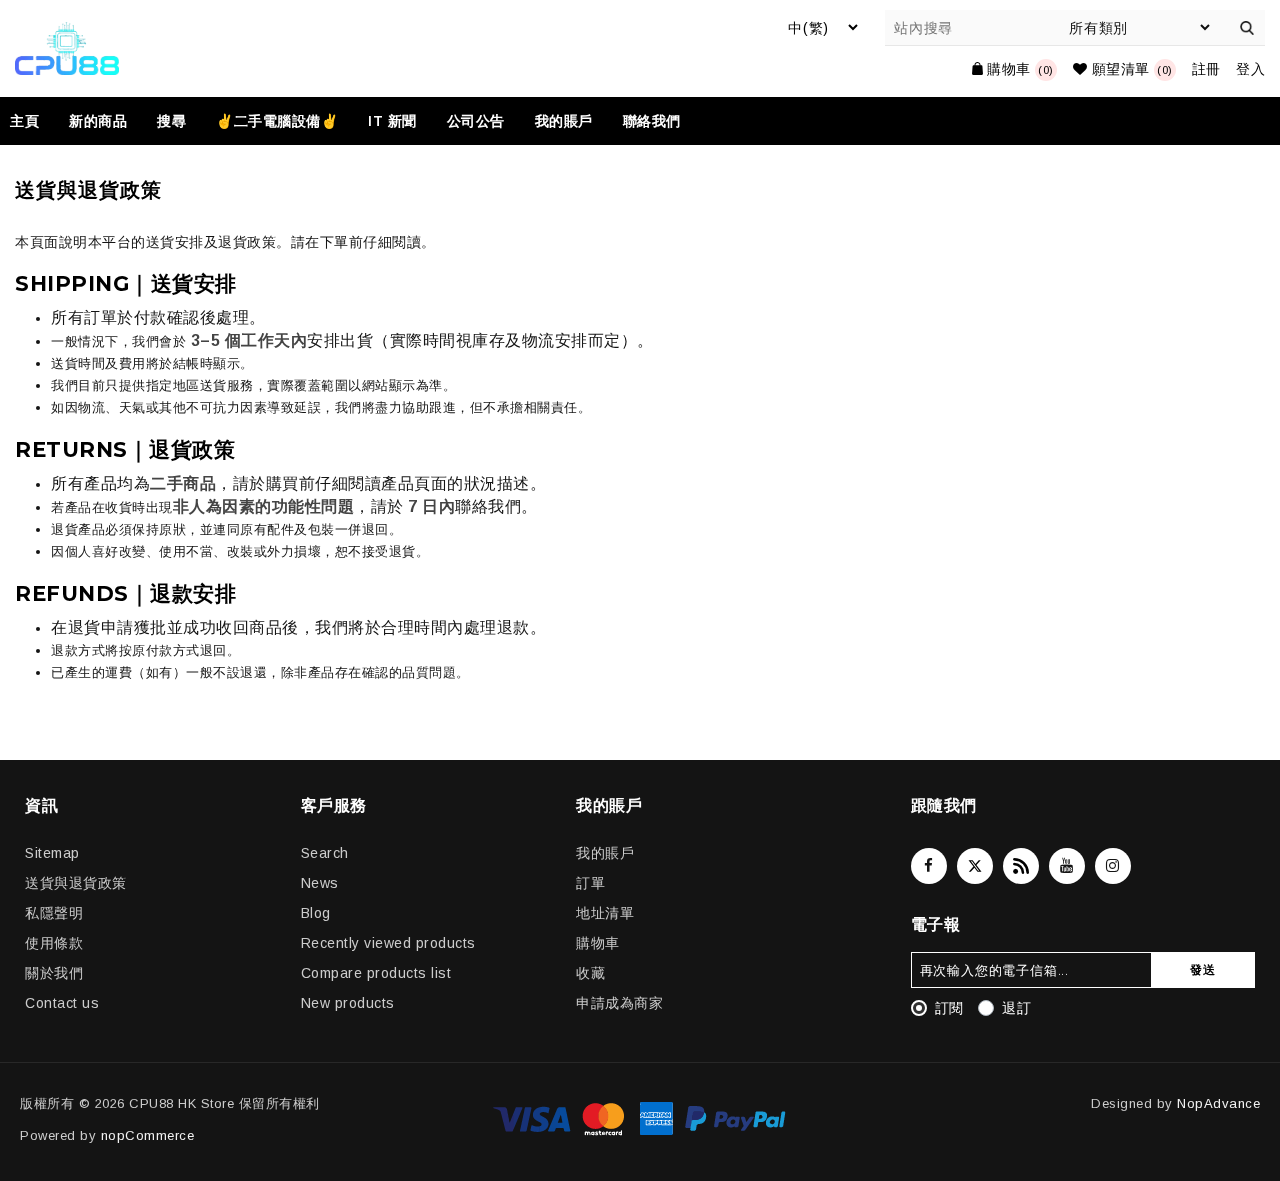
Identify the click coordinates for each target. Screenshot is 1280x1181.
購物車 (598, 943)
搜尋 (1247, 28)
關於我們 (54, 973)
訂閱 (949, 1008)
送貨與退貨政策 (76, 883)
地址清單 (605, 913)
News (320, 883)
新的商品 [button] (98, 121)
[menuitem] (32, 121)
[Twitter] (975, 866)
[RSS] (1021, 866)
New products (348, 1003)
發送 (1203, 969)
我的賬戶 (605, 853)
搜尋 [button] (171, 121)
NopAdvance (1218, 1103)
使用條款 (54, 943)
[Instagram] (1113, 866)
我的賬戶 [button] (564, 121)
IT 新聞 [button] (392, 121)
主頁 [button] (24, 121)
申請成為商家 (619, 1003)
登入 (1250, 69)
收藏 (590, 973)
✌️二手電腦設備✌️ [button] (277, 121)
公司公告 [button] (476, 121)
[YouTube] (1067, 866)
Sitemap (52, 853)
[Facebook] (929, 866)
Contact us (62, 1003)
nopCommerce (148, 1135)
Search (325, 853)
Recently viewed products (388, 943)
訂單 (590, 883)
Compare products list (376, 973)
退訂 (1016, 1008)
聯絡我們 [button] (652, 121)
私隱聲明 (54, 913)
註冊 (1206, 69)
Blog (316, 913)
